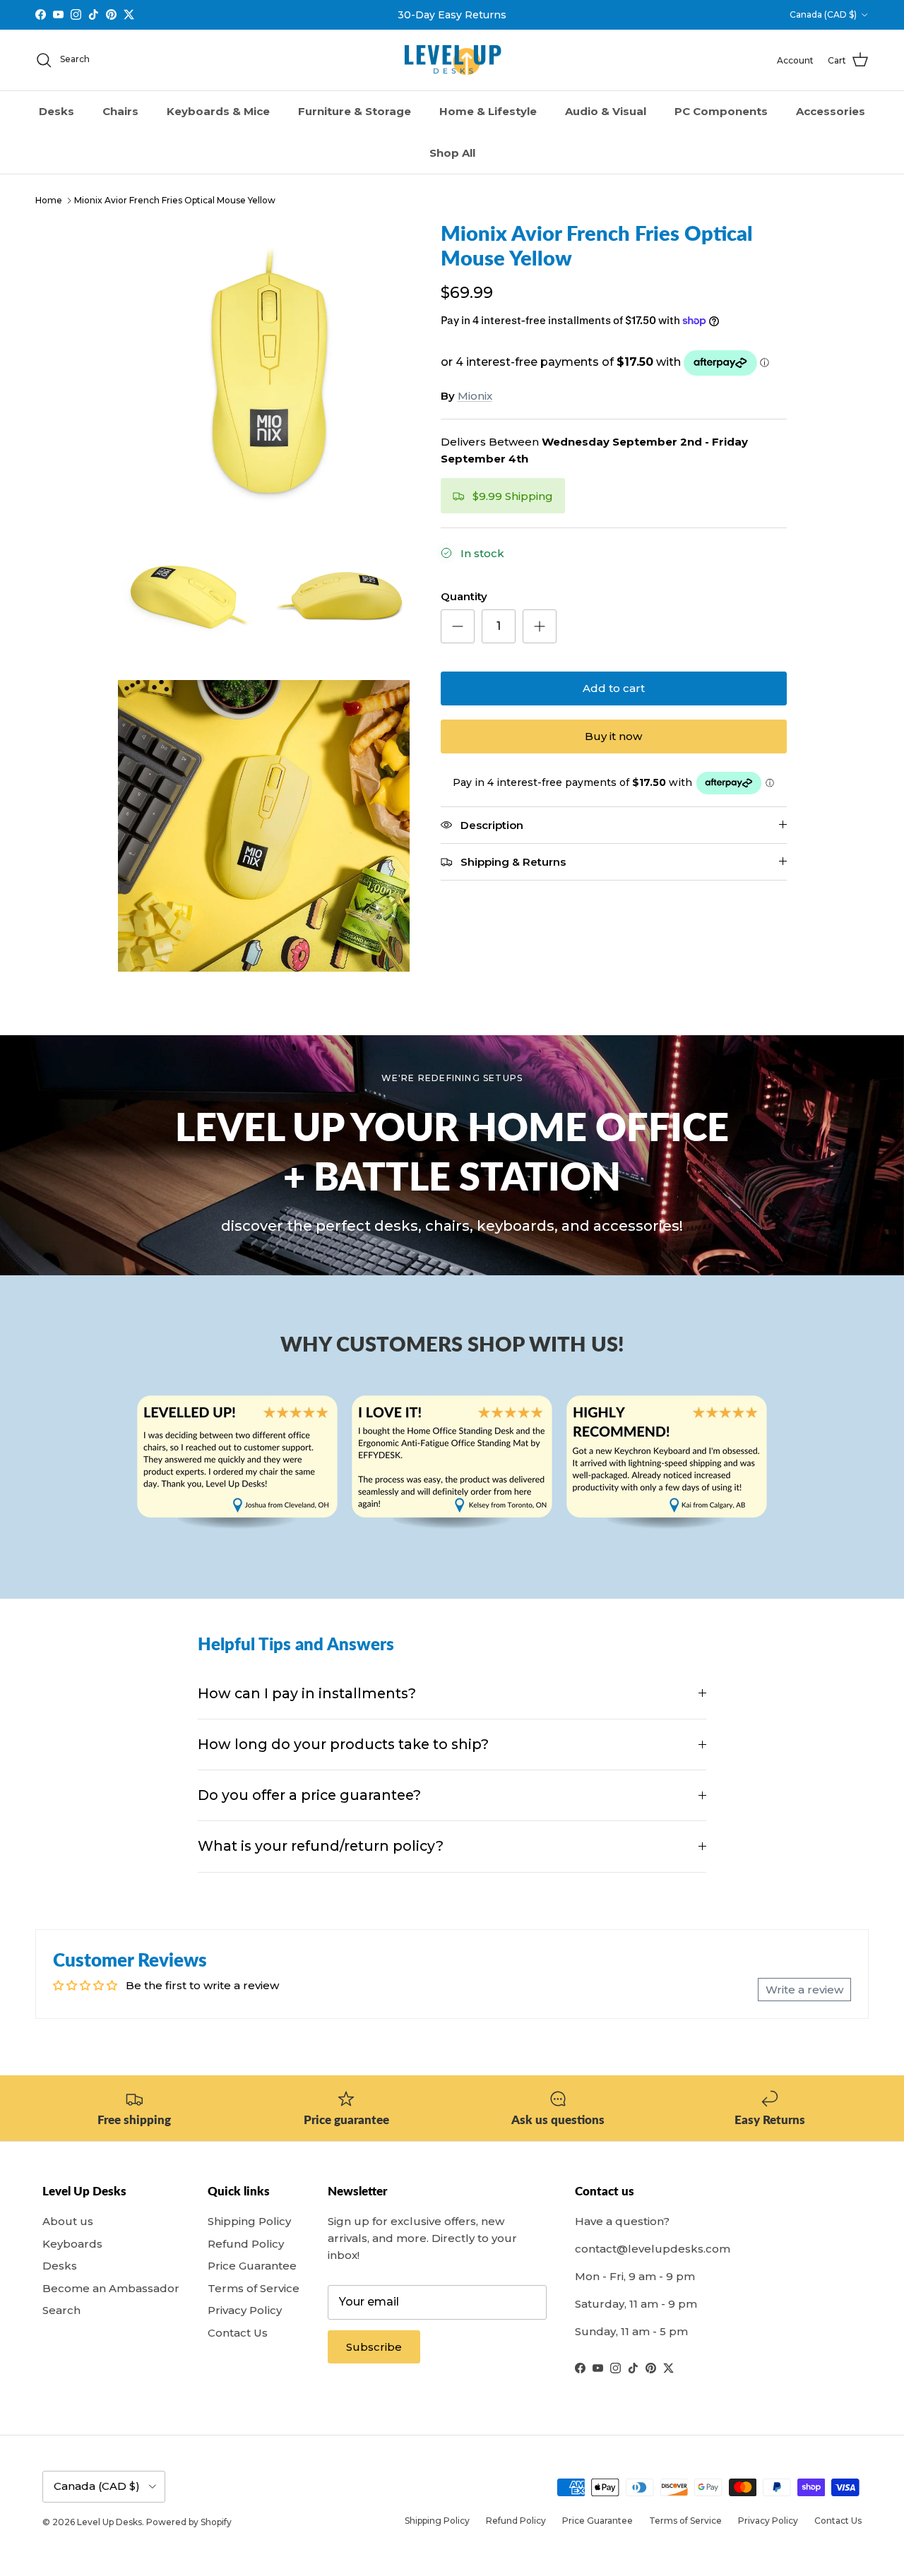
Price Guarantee (252, 2266)
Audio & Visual (606, 111)
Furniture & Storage (355, 111)
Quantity (464, 596)
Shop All (452, 153)
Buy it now (613, 736)
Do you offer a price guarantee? (309, 1795)
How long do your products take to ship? (343, 1744)
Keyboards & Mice (218, 111)
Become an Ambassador (111, 2288)
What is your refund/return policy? (321, 1846)
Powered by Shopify (189, 2522)
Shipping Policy (249, 2221)
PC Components (721, 111)
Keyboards (72, 2244)
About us (68, 2221)
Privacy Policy (245, 2310)
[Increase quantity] (540, 626)
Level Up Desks (109, 2522)
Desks (56, 111)
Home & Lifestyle (488, 111)
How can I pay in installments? (307, 1693)
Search (61, 2310)
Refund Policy (246, 2244)
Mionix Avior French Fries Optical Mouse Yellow (175, 200)
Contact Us (238, 2333)
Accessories (831, 111)
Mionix (475, 396)
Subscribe (374, 2347)
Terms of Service (254, 2288)
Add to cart (614, 688)
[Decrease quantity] (458, 626)
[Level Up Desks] (452, 60)
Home (49, 200)
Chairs (120, 111)
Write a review (804, 1990)
